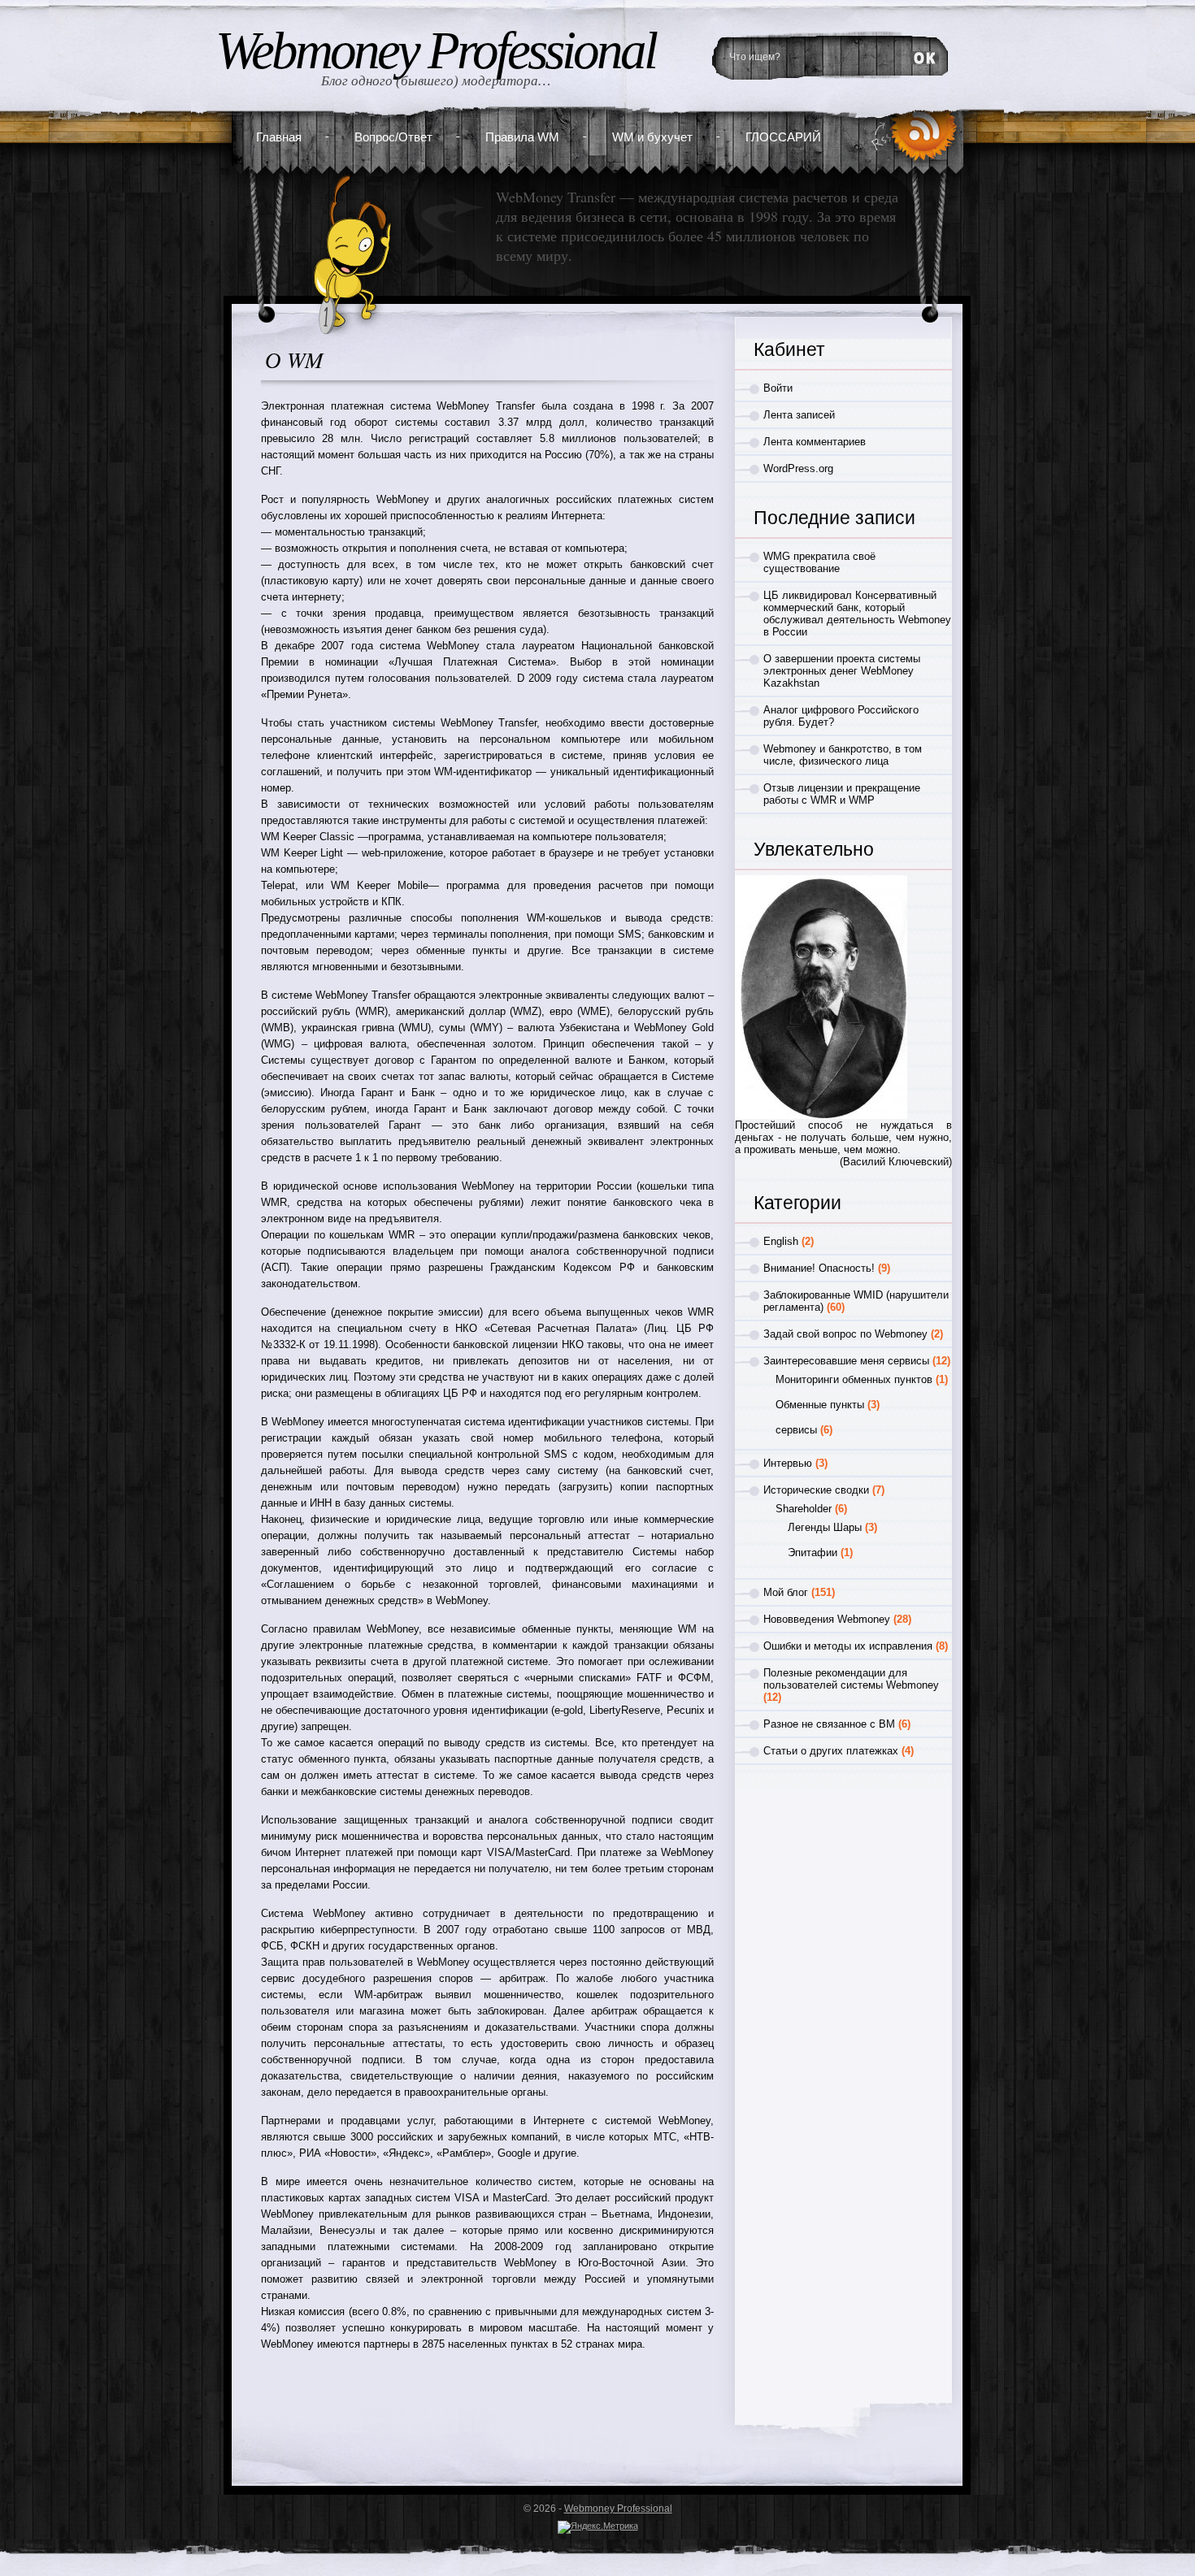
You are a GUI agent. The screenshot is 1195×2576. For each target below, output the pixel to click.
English (781, 1241)
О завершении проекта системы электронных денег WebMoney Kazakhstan (842, 671)
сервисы (796, 1430)
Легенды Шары (825, 1527)
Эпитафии (813, 1553)
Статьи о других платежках (831, 1751)
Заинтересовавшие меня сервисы (846, 1361)
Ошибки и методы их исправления (848, 1646)
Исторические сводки (816, 1490)
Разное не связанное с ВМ (829, 1724)
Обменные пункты (820, 1405)
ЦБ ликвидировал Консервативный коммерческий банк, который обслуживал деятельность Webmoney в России (857, 614)
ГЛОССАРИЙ (783, 137)
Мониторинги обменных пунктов (854, 1379)
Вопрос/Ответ (393, 137)
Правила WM (522, 137)
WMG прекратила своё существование (819, 562)
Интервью (788, 1463)
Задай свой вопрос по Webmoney (845, 1334)
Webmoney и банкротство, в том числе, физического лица (843, 755)
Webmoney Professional (435, 50)
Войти (778, 388)
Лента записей (799, 415)
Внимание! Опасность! (819, 1268)
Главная (279, 137)
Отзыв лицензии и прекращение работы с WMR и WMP (842, 794)
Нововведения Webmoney (827, 1619)
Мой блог (786, 1592)
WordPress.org (798, 468)
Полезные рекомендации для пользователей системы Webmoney (851, 1679)
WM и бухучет (652, 137)
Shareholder (804, 1509)
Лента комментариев (815, 442)
